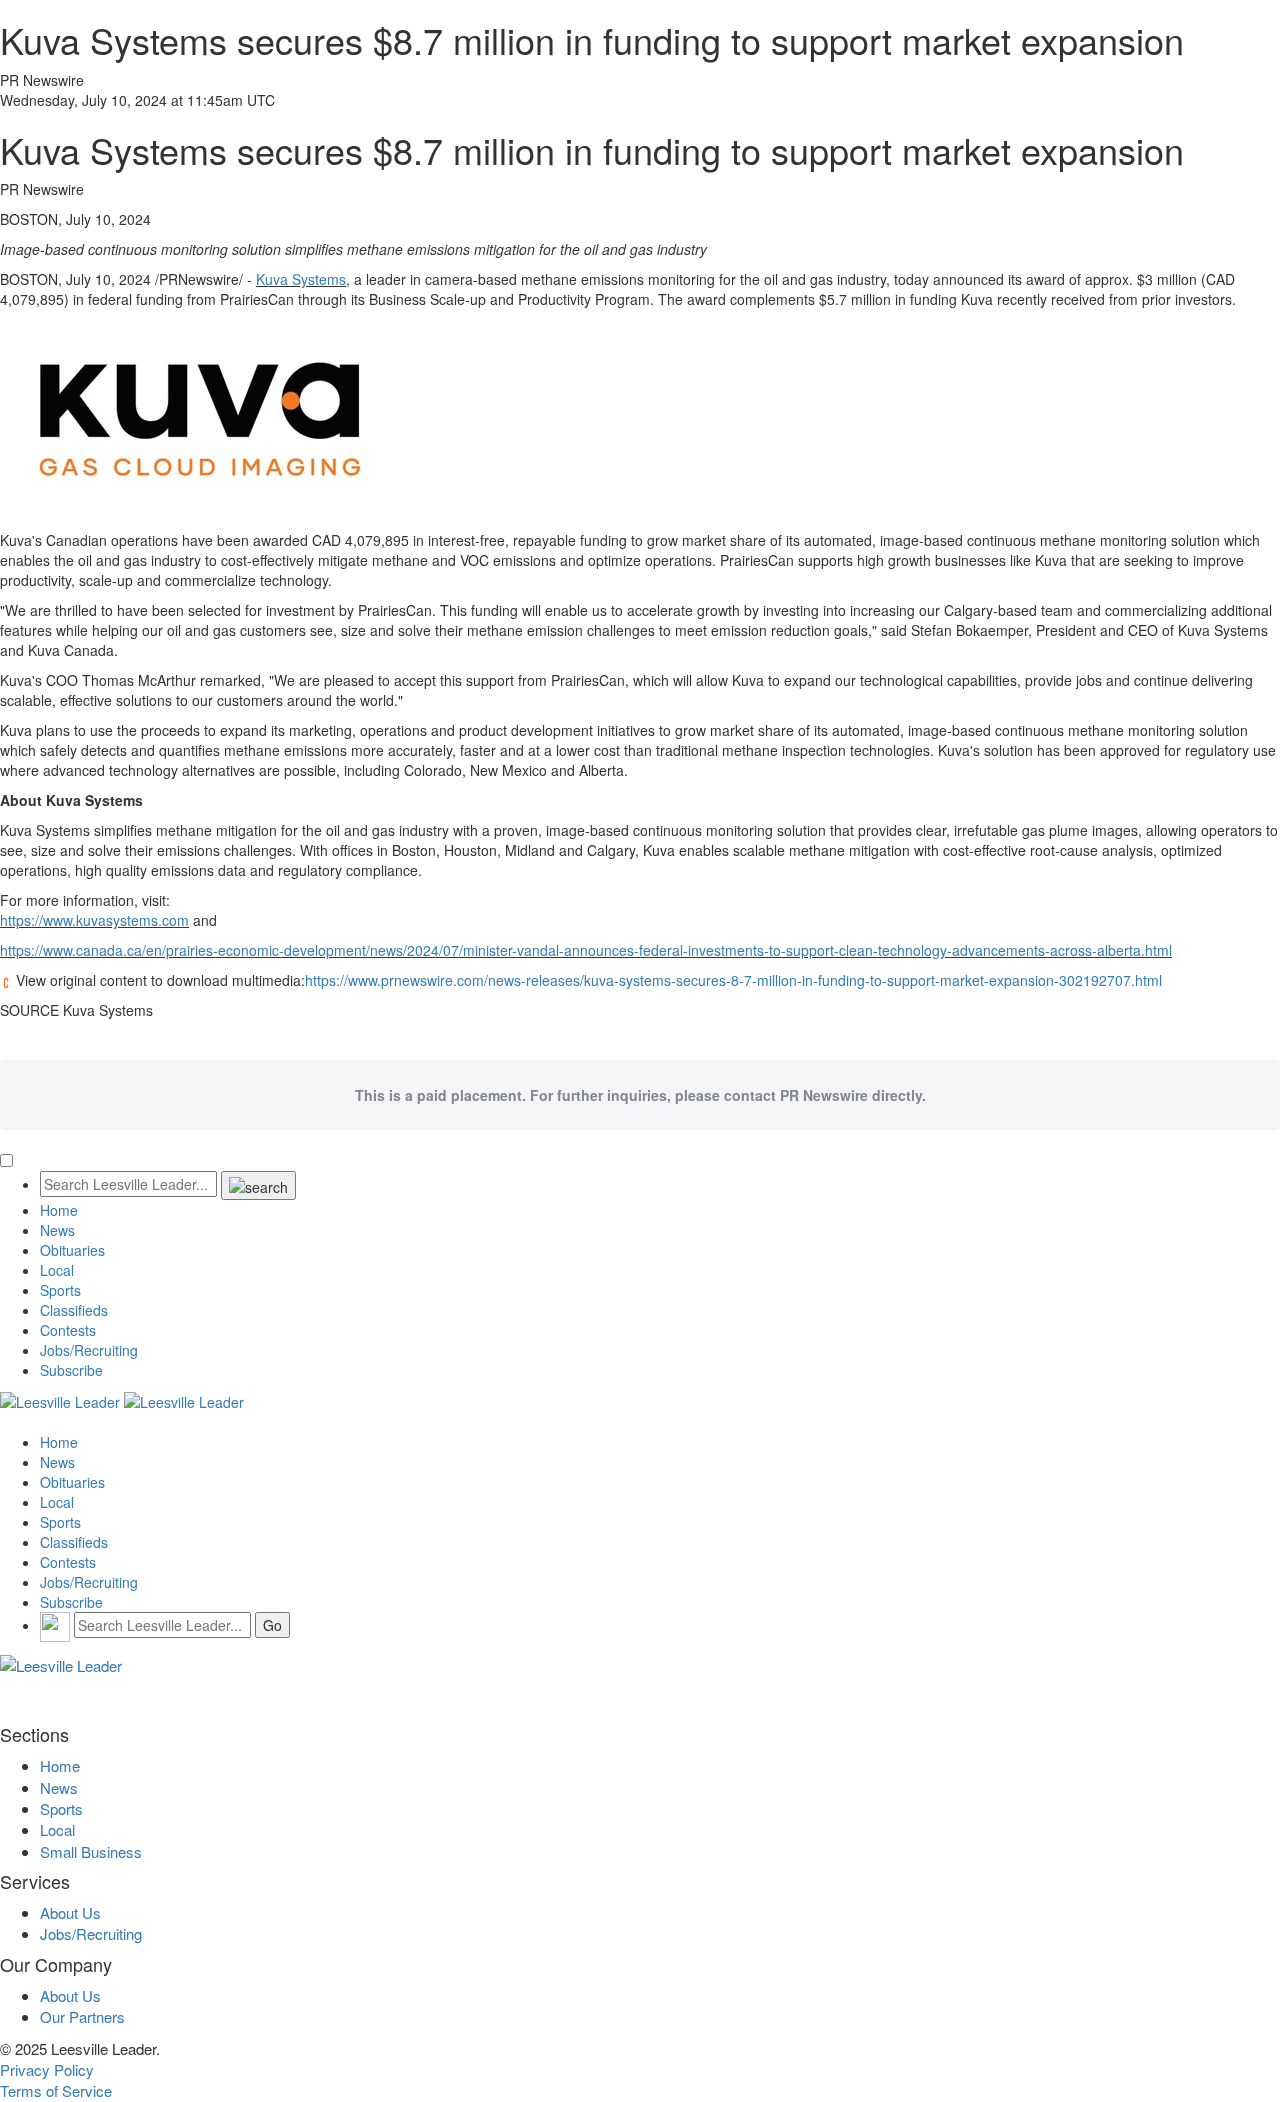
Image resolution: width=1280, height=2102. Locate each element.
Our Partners (82, 2016)
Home (59, 1210)
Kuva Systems (301, 279)
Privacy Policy (47, 2069)
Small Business (91, 1851)
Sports (60, 1290)
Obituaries (72, 1250)
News (57, 1230)
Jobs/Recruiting (89, 1350)
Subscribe (71, 1370)
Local (57, 1270)
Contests (68, 1330)
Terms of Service (56, 2090)
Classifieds (74, 1310)
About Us (70, 1912)
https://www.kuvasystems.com (94, 920)
